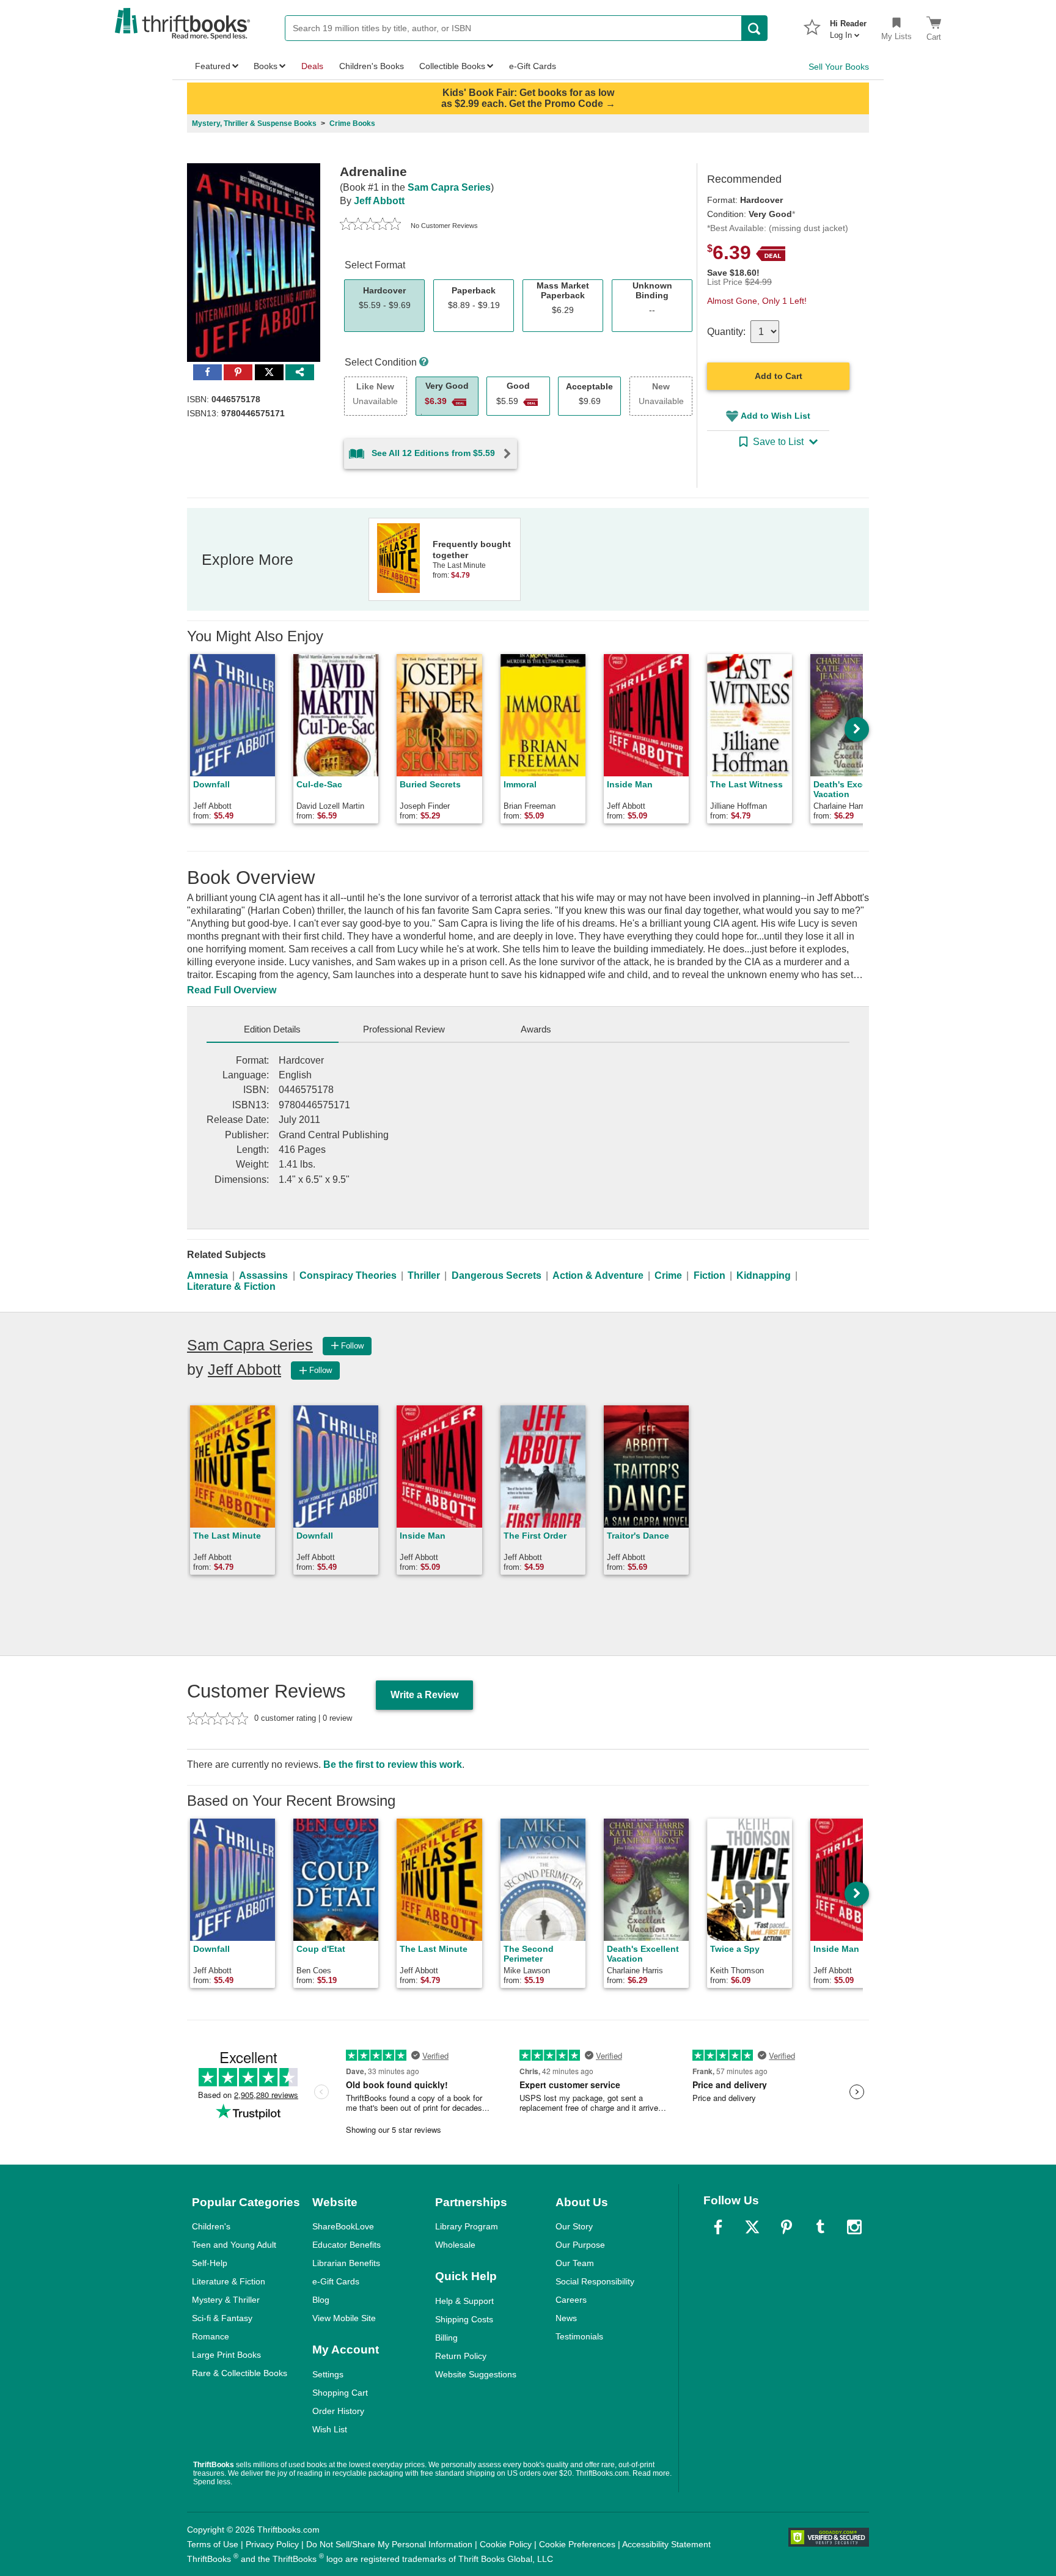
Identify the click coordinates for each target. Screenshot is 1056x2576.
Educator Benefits (346, 2245)
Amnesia (207, 1275)
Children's (211, 2226)
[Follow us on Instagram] (854, 2227)
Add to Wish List (776, 416)
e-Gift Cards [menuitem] (533, 66)
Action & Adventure (598, 1275)
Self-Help (210, 2263)
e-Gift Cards (336, 2281)
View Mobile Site (344, 2318)
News (566, 2318)
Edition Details (272, 1029)
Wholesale (455, 2245)
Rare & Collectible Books (240, 2373)
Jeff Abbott (379, 201)
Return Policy (461, 2356)
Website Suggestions (476, 2374)
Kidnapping (764, 1275)
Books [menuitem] (266, 66)
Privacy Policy (272, 2544)
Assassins (263, 1275)
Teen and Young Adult (234, 2245)
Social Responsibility (595, 2281)
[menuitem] (848, 26)
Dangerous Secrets (497, 1275)
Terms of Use (213, 2544)
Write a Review (424, 1695)
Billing (446, 2338)
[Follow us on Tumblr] (820, 2227)
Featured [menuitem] (213, 66)
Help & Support (464, 2301)
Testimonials (579, 2336)
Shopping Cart (340, 2393)
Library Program (467, 2226)
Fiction (710, 1275)
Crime (668, 1275)
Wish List (330, 2429)
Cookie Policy (506, 2544)
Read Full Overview (232, 990)
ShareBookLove (343, 2226)
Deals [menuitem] (312, 66)
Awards (536, 1029)
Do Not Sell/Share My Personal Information (389, 2544)
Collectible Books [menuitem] (452, 66)
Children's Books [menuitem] (372, 66)
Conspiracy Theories (348, 1275)
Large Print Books (226, 2355)
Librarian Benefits (346, 2263)
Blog (321, 2300)
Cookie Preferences (577, 2544)
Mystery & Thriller (226, 2300)
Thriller (424, 1275)
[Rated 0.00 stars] (370, 226)
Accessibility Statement (666, 2544)
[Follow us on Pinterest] (787, 2227)
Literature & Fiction (231, 1286)
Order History (338, 2411)
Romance (211, 2336)
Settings (328, 2374)
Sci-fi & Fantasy (222, 2318)
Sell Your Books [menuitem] (839, 67)
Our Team (575, 2263)
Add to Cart (779, 376)
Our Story (574, 2226)
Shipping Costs (464, 2319)
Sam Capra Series (449, 187)
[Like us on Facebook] (718, 2227)
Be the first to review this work (393, 1765)
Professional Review (404, 1029)
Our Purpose (580, 2245)
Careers (571, 2300)
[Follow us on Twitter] (752, 2227)
